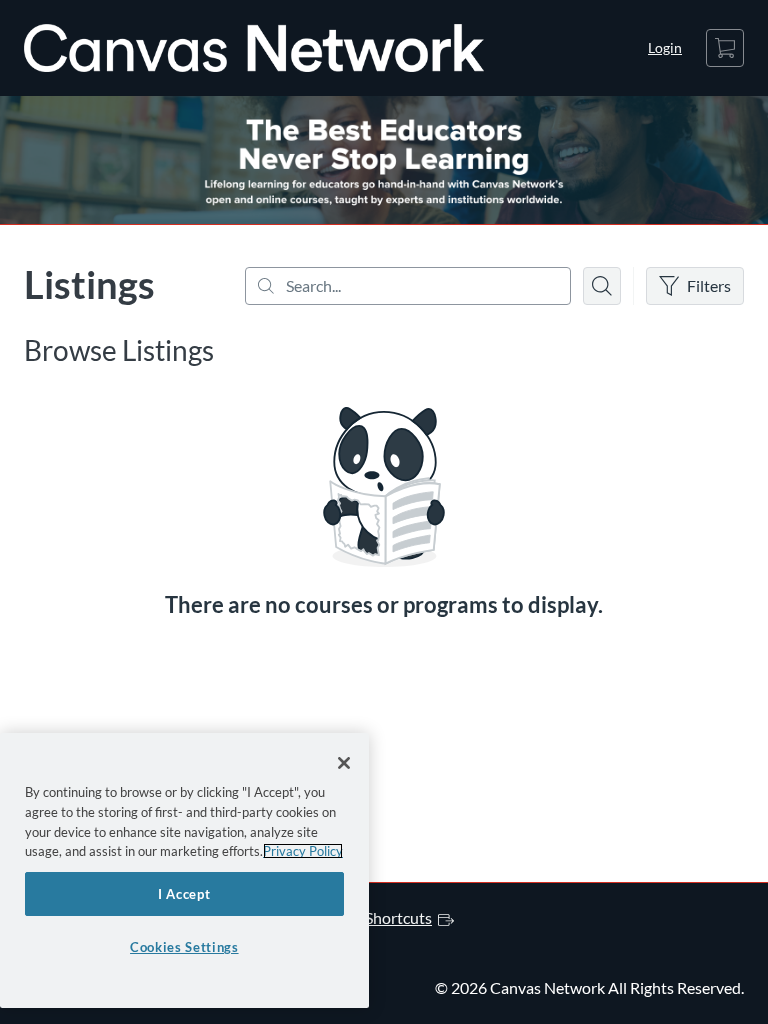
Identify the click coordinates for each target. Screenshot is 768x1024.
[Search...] (408, 286)
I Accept (184, 894)
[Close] (344, 763)
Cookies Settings (184, 947)
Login (665, 47)
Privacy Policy (303, 851)
